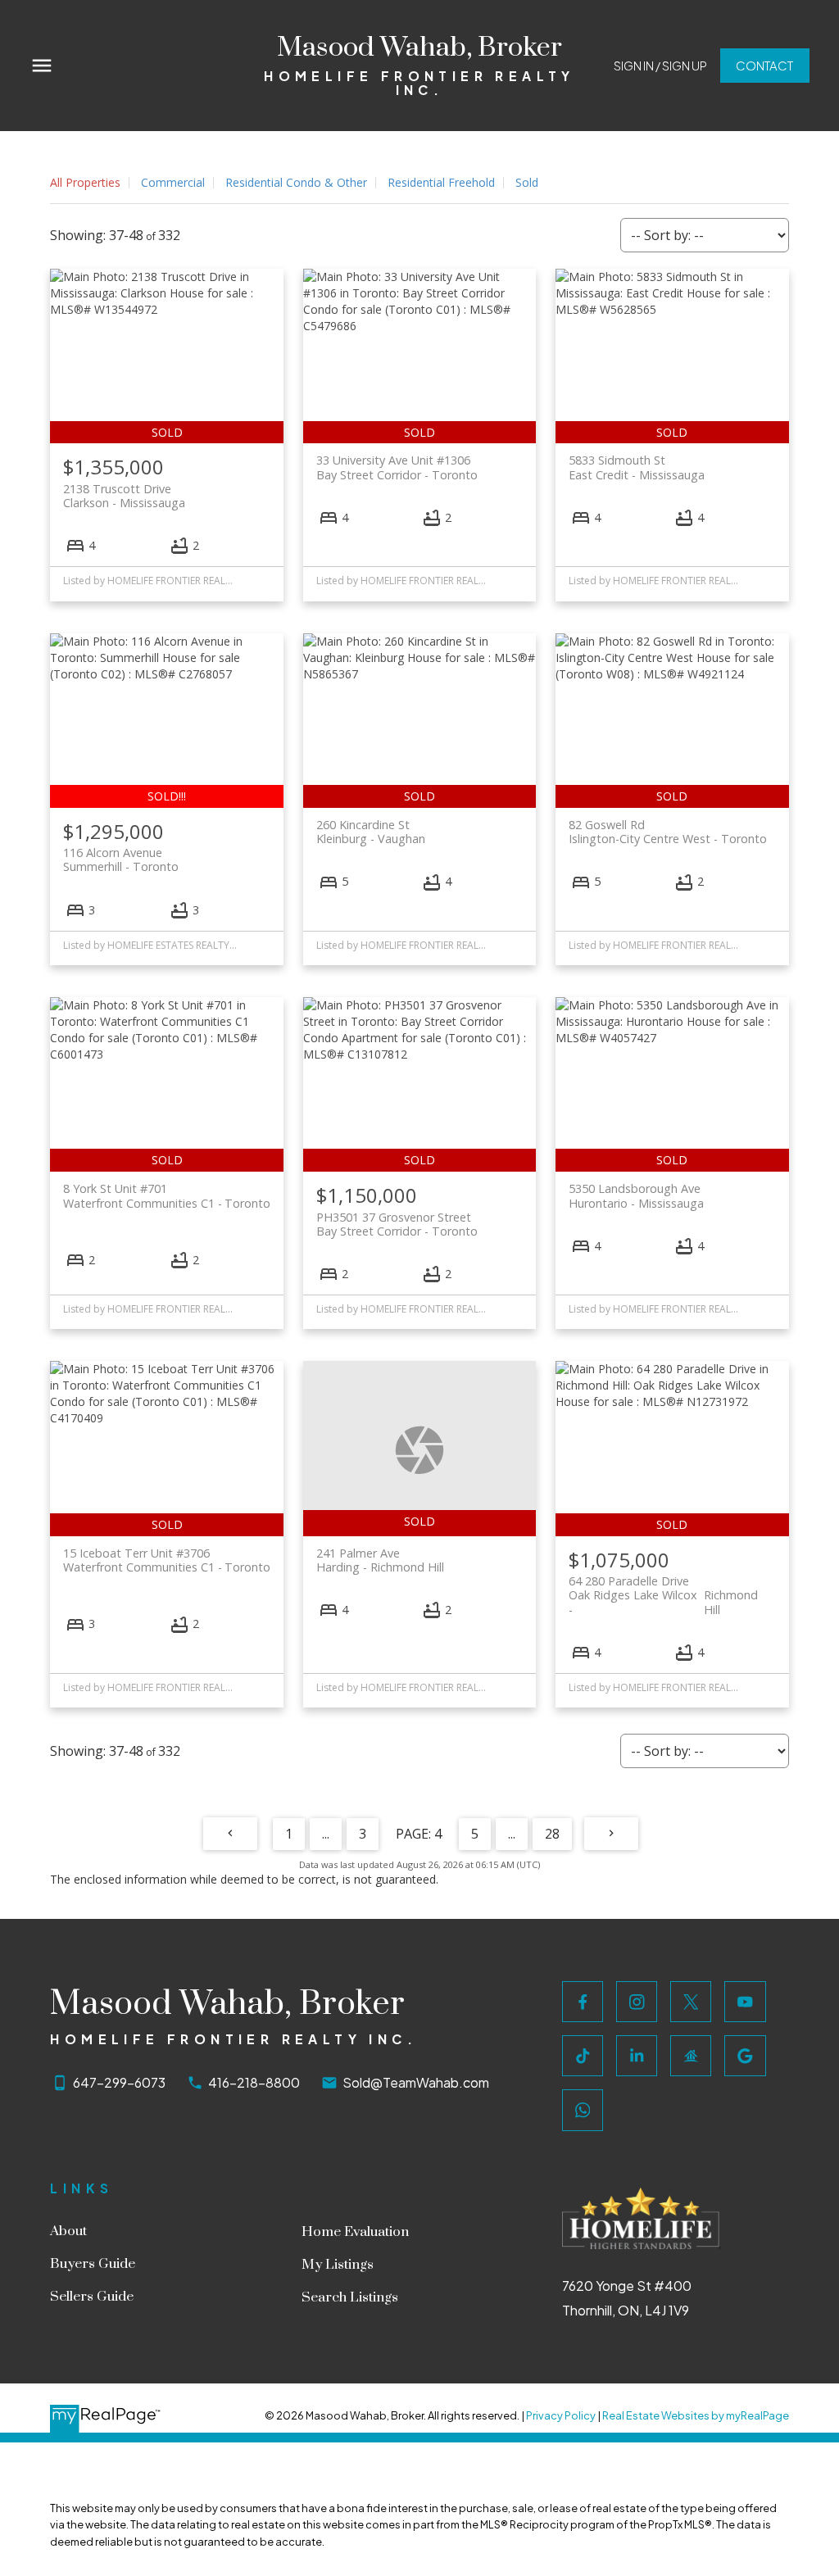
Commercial (173, 182)
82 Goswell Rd (668, 832)
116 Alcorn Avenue (121, 859)
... (326, 1834)
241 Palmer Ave (380, 1560)
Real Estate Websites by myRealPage (696, 2415)
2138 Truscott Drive (124, 496)
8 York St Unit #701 (166, 1195)
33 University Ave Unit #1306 (397, 467)
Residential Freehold (441, 182)
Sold (527, 182)
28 (552, 1834)
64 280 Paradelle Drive (663, 1588)
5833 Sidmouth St (637, 467)
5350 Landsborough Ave (636, 1195)
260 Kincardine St (371, 832)
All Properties (85, 182)
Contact (764, 66)
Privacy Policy (561, 2415)
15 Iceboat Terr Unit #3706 (166, 1560)
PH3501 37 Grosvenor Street (397, 1224)
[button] (660, 66)
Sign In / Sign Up (660, 66)
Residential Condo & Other (296, 182)
